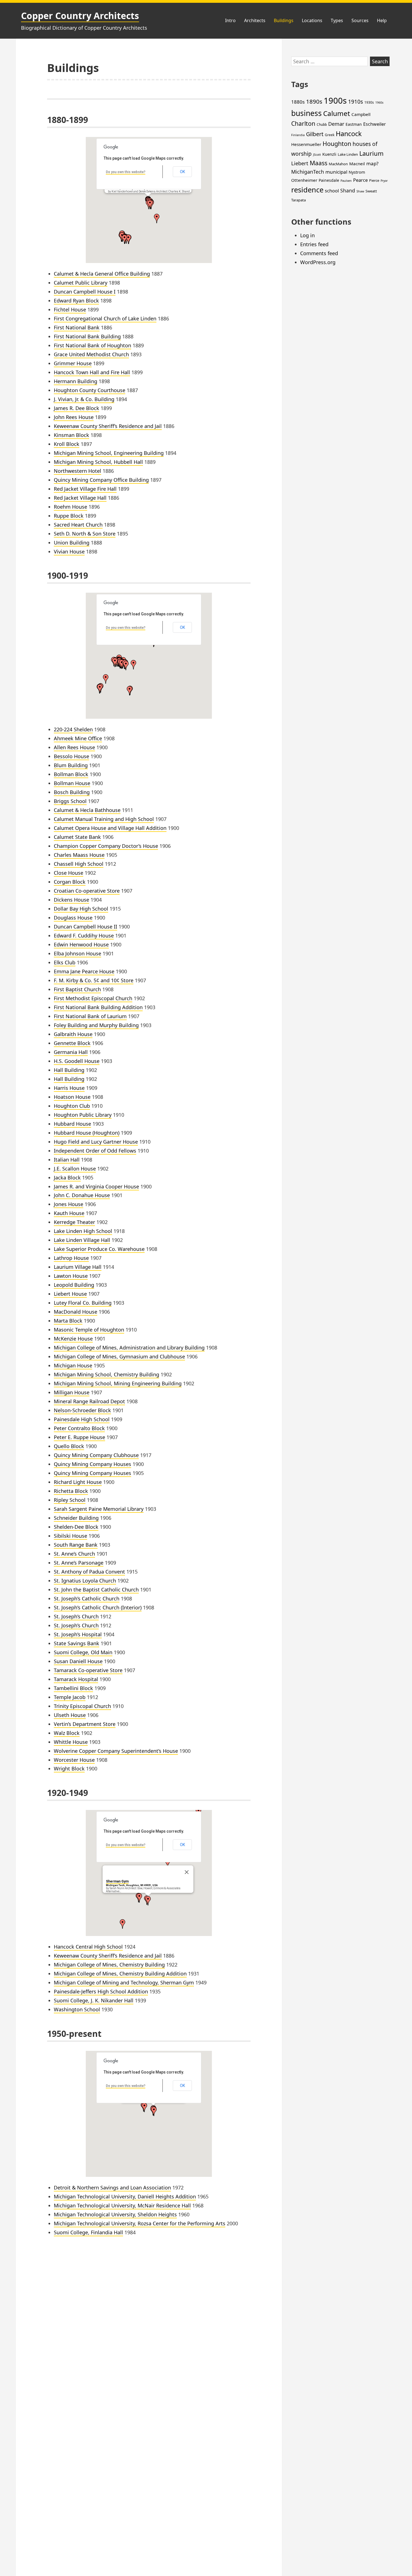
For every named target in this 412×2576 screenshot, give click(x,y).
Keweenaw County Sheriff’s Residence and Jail (108, 426)
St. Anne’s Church (74, 1554)
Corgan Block (70, 882)
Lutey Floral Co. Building (83, 1303)
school (332, 191)
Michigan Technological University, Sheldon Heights (115, 2214)
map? (372, 163)
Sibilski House (70, 1536)
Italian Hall (67, 1160)
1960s (379, 103)
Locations (312, 20)
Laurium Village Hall (78, 1267)
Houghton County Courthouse (90, 390)
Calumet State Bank (77, 837)
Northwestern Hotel (77, 471)
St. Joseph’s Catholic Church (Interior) (98, 1607)
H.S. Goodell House (77, 1061)
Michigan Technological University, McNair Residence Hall (122, 2205)
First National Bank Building (87, 336)
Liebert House (70, 1294)
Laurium (371, 153)
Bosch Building (72, 792)
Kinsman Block (71, 435)
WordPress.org (318, 262)
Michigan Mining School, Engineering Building (109, 453)
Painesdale (329, 180)
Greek (330, 135)
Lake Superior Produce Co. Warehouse (99, 1249)
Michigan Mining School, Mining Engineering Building (118, 1383)
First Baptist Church (77, 989)
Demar (336, 124)
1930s (369, 102)
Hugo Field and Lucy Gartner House (96, 1142)
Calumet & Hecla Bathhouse (87, 810)
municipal (336, 172)
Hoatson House (72, 1097)
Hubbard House (72, 1124)
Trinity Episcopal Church (82, 1706)
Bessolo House (71, 756)
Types (337, 20)
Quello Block (69, 1446)
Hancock (349, 134)
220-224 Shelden (73, 729)
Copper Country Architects (80, 16)
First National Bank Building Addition (98, 1007)
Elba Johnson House (77, 953)
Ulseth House (70, 1715)
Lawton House (71, 1276)
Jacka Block (67, 1178)
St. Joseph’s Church (76, 1616)
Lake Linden (348, 154)
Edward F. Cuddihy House (84, 936)
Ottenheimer (304, 180)
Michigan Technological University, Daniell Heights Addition (125, 2196)
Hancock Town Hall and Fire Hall (92, 372)
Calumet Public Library (81, 283)
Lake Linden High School (83, 1231)
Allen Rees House (74, 747)
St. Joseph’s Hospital (78, 1634)
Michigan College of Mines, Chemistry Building (109, 1965)
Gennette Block (72, 1043)
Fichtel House (70, 310)
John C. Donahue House (82, 1195)
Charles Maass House (79, 855)
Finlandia (298, 135)
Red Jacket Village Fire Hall (85, 489)
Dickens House (71, 900)
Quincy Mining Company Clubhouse (96, 1455)
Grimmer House (73, 363)
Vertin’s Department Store (85, 1724)
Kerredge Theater (74, 1222)
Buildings (284, 20)
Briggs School (70, 801)
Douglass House (73, 918)
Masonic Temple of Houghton (89, 1330)
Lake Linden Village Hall (82, 1240)
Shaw (360, 191)
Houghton (337, 144)
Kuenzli (329, 154)
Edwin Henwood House (81, 944)
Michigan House (73, 1365)
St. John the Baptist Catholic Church (96, 1590)
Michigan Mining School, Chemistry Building (107, 1374)
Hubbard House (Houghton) (87, 1133)
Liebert (300, 163)
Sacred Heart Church (78, 525)
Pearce (360, 180)
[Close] (187, 1872)
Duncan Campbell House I (85, 292)
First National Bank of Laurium (90, 1016)
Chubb (322, 125)
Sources (360, 20)
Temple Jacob (70, 1697)
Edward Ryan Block (76, 301)
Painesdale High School (82, 1419)
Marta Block (68, 1321)
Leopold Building (74, 1285)
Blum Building (71, 765)
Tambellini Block (73, 1688)
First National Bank (77, 327)
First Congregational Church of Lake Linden (105, 318)
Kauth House (69, 1213)
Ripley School (70, 1500)
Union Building (72, 543)
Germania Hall (71, 1052)
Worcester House (74, 1760)
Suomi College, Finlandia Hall (88, 2232)
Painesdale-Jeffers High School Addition (101, 1991)
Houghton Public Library (83, 1115)
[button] (150, 204)
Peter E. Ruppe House (79, 1437)
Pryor (384, 181)
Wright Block (69, 1768)
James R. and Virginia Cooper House (96, 1186)
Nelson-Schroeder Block (82, 1410)
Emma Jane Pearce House (84, 971)
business (306, 113)
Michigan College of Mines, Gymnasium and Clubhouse (119, 1356)
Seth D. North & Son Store (85, 534)
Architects (255, 20)
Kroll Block (67, 444)
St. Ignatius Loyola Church (85, 1581)
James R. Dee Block (77, 408)
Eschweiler (375, 124)
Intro (230, 20)
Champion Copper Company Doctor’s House (106, 846)
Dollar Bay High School (81, 909)
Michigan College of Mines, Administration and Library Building (129, 1348)
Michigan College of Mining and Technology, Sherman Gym (124, 1982)
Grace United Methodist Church (91, 354)
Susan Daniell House (78, 1661)
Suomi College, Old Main (83, 1652)
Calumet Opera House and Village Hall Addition (110, 828)
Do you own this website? (126, 172)
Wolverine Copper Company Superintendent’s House (116, 1751)
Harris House (69, 1088)
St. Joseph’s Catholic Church (87, 1598)
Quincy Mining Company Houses (92, 1464)
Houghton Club (72, 1106)
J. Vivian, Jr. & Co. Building (84, 399)
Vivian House (69, 551)
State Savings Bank (77, 1643)
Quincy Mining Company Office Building (101, 480)
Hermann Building (76, 381)
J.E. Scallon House (75, 1169)
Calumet (337, 113)
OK (182, 172)
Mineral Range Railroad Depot (89, 1401)
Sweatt (371, 191)
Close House (69, 873)
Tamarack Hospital (76, 1679)
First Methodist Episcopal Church (93, 998)
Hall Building (69, 1070)
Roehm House (70, 507)
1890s (314, 101)
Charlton (303, 124)
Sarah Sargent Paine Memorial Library (99, 1509)
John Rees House (74, 417)
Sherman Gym (117, 1881)
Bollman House (72, 783)
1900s (335, 101)
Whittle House (71, 1742)
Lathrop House (71, 1258)
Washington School (77, 2009)
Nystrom (357, 172)
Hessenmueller (306, 144)
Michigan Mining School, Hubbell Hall (98, 462)
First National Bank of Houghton (92, 345)
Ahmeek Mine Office (78, 738)
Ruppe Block (69, 516)
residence (307, 190)
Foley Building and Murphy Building (96, 1025)
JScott (317, 155)
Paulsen (346, 181)
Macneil (357, 164)
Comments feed (319, 253)
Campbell (361, 114)
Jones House (69, 1204)
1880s (298, 102)
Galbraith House (73, 1034)
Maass (319, 163)
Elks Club (65, 962)
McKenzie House (73, 1339)
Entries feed (314, 244)
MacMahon (338, 164)
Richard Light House (78, 1482)
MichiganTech (308, 172)
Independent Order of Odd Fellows (95, 1151)
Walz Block (67, 1733)
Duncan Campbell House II (85, 927)
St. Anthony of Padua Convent (89, 1572)
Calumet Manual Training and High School (104, 819)
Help (382, 20)
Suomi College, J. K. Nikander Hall (94, 2000)
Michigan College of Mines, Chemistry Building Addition (120, 1974)
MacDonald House (76, 1312)
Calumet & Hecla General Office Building (102, 274)
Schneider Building (76, 1518)
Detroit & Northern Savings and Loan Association (112, 2188)
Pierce (374, 180)
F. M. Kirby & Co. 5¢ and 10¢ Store (94, 980)
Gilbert (315, 134)
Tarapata (298, 200)
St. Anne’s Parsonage (79, 1563)
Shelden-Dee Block (76, 1527)
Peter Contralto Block (79, 1428)
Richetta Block (71, 1491)
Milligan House (72, 1392)
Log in (307, 235)
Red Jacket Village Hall (80, 498)
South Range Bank (76, 1545)
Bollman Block (71, 774)
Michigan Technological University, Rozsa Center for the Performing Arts (140, 2223)
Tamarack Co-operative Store (88, 1670)
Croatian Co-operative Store (87, 891)
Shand (348, 190)
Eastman (354, 124)
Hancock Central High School (88, 1947)
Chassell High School (79, 864)
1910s (356, 102)
